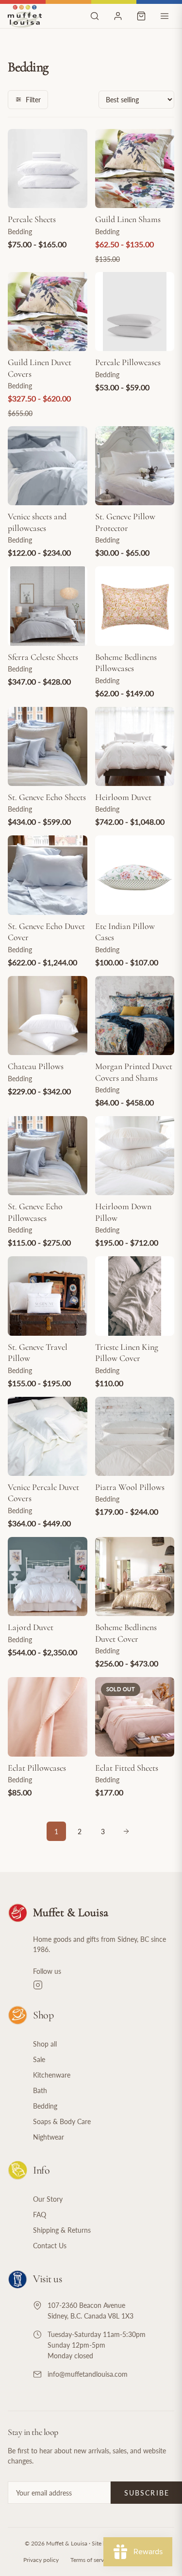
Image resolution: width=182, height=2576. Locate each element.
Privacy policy (41, 2560)
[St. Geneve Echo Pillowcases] (48, 1156)
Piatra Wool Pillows (130, 1487)
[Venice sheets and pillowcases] (48, 466)
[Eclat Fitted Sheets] (135, 1717)
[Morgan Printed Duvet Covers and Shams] (135, 1016)
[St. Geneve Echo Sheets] (48, 747)
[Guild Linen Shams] (135, 169)
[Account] (118, 16)
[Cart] (141, 16)
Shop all (45, 2044)
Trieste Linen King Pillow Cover (127, 1352)
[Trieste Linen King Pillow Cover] (135, 1296)
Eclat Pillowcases (37, 1768)
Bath (40, 2090)
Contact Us (50, 2246)
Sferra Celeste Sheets (43, 657)
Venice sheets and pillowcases (37, 522)
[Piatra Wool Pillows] (135, 1437)
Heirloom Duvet (123, 797)
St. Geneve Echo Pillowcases (35, 1212)
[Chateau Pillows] (48, 1016)
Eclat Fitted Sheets (127, 1768)
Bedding (45, 2106)
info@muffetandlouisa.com (88, 2374)
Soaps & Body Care (62, 2121)
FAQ (40, 2215)
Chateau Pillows (36, 1066)
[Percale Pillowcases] (135, 312)
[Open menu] (165, 16)
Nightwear (49, 2137)
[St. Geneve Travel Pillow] (48, 1296)
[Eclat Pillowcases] (48, 1717)
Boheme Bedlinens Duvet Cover (126, 1633)
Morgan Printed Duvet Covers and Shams (134, 1072)
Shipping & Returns (62, 2230)
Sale (39, 2059)
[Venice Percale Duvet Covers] (48, 1437)
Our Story (48, 2199)
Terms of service (91, 2560)
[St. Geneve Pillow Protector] (135, 466)
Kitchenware (52, 2075)
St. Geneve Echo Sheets (47, 797)
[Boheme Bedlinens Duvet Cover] (135, 1577)
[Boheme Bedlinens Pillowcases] (135, 606)
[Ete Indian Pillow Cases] (135, 875)
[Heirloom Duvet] (135, 747)
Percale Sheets (32, 219)
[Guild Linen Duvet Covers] (48, 312)
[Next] (126, 1831)
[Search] (95, 16)
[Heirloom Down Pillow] (135, 1156)
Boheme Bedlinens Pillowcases (126, 663)
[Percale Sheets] (48, 169)
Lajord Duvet (31, 1627)
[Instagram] (104, 1985)
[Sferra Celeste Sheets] (48, 606)
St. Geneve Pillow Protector (125, 522)
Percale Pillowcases (128, 362)
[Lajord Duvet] (48, 1577)
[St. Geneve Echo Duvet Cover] (48, 875)
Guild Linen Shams (128, 219)
